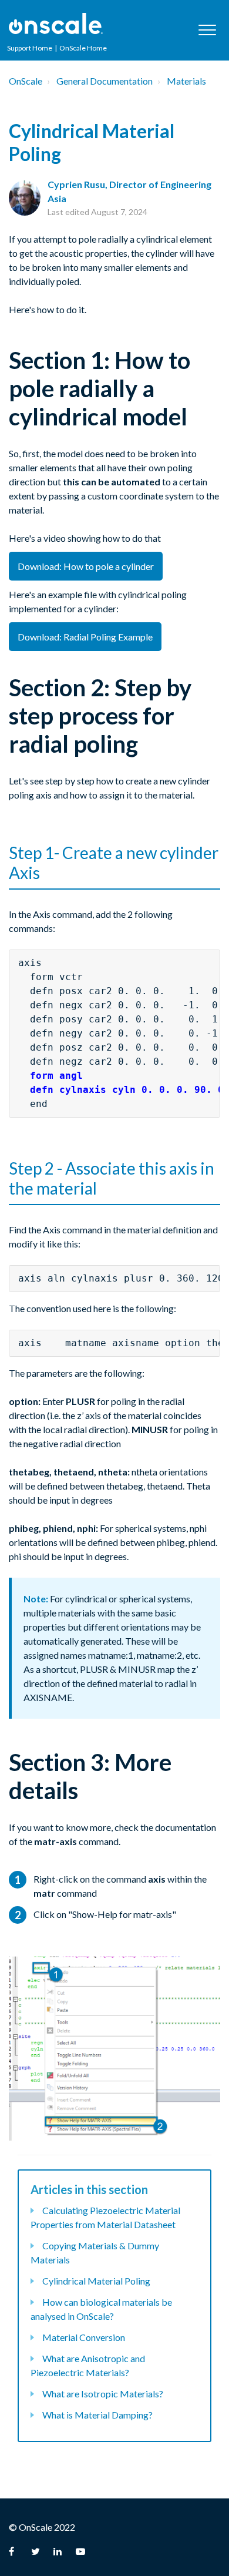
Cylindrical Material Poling (96, 2281)
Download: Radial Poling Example (85, 637)
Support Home (30, 48)
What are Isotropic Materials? (103, 2394)
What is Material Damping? (97, 2415)
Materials (186, 81)
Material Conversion (84, 2337)
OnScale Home (83, 48)
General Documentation (105, 81)
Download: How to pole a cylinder (86, 566)
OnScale (26, 81)
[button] (207, 30)
